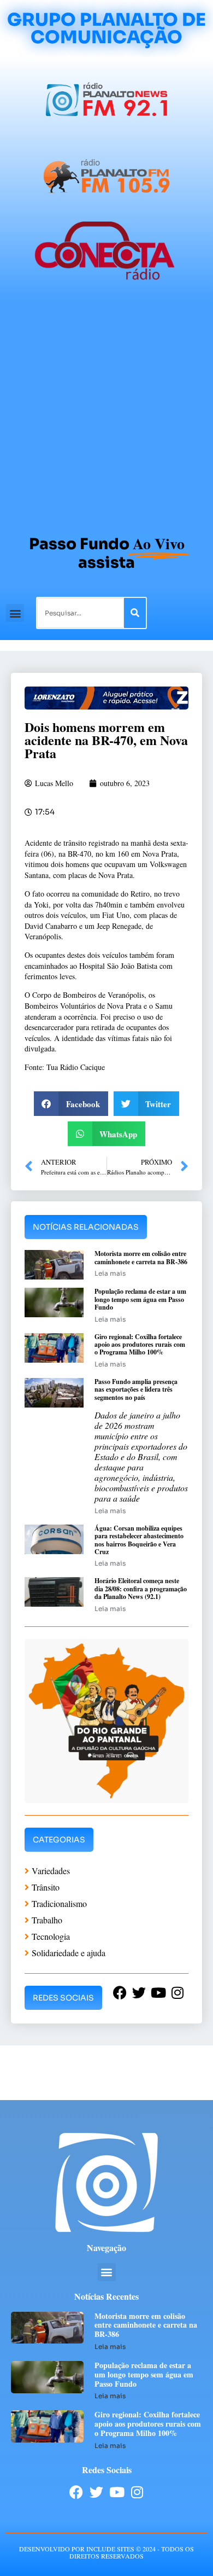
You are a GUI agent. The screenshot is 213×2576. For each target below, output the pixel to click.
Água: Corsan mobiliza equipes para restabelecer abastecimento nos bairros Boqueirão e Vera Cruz (139, 1540)
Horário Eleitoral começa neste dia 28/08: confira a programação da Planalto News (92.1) (141, 1589)
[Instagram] (137, 2492)
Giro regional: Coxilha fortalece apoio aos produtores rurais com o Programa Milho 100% (140, 1345)
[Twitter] (96, 2492)
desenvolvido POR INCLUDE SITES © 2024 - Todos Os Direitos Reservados (106, 2552)
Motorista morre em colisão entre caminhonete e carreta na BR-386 (141, 1257)
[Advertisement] (106, 412)
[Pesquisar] (135, 613)
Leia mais (110, 1273)
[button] (15, 613)
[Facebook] (76, 2492)
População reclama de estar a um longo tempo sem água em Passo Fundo (140, 1299)
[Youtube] (117, 2492)
